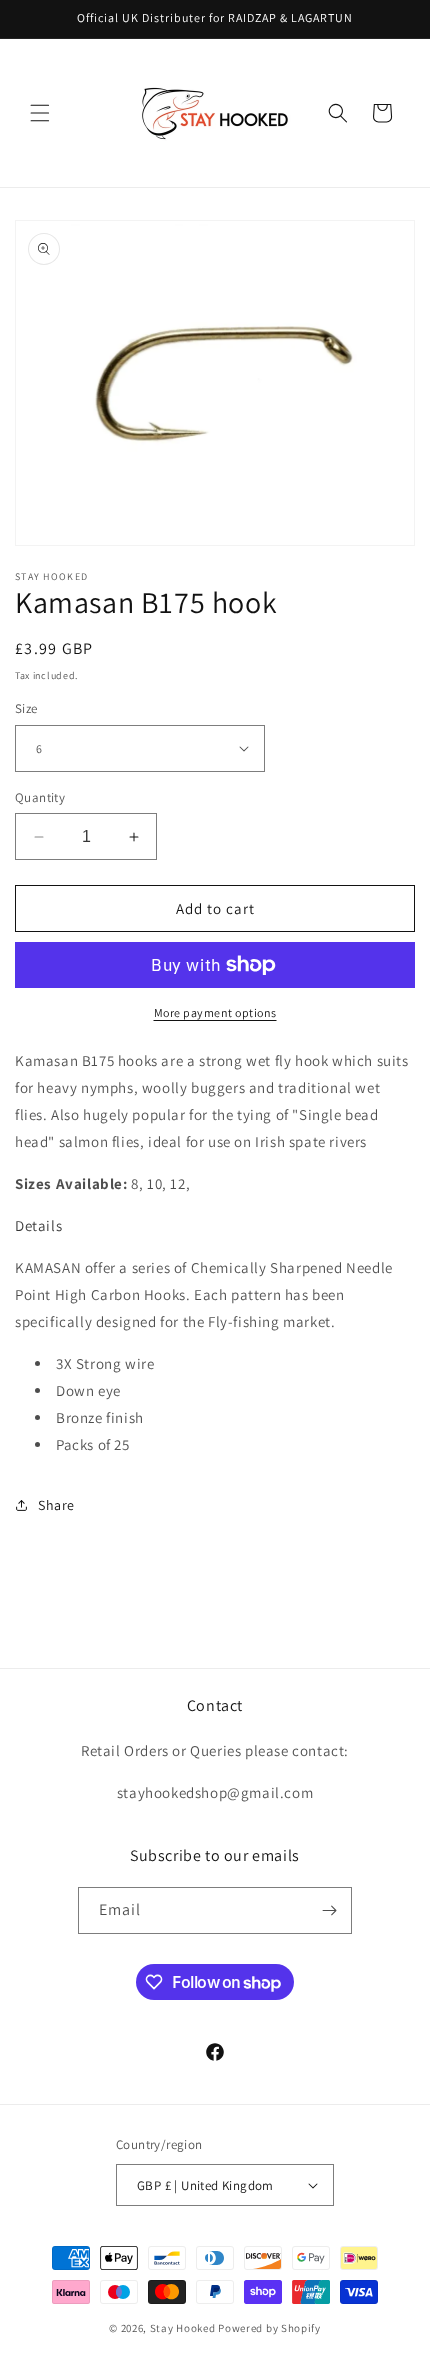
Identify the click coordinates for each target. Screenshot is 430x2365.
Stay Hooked (183, 2328)
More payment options (215, 1012)
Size (26, 708)
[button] (40, 113)
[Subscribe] (329, 1910)
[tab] (215, 1225)
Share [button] (56, 1505)
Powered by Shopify (269, 2328)
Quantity (40, 797)
